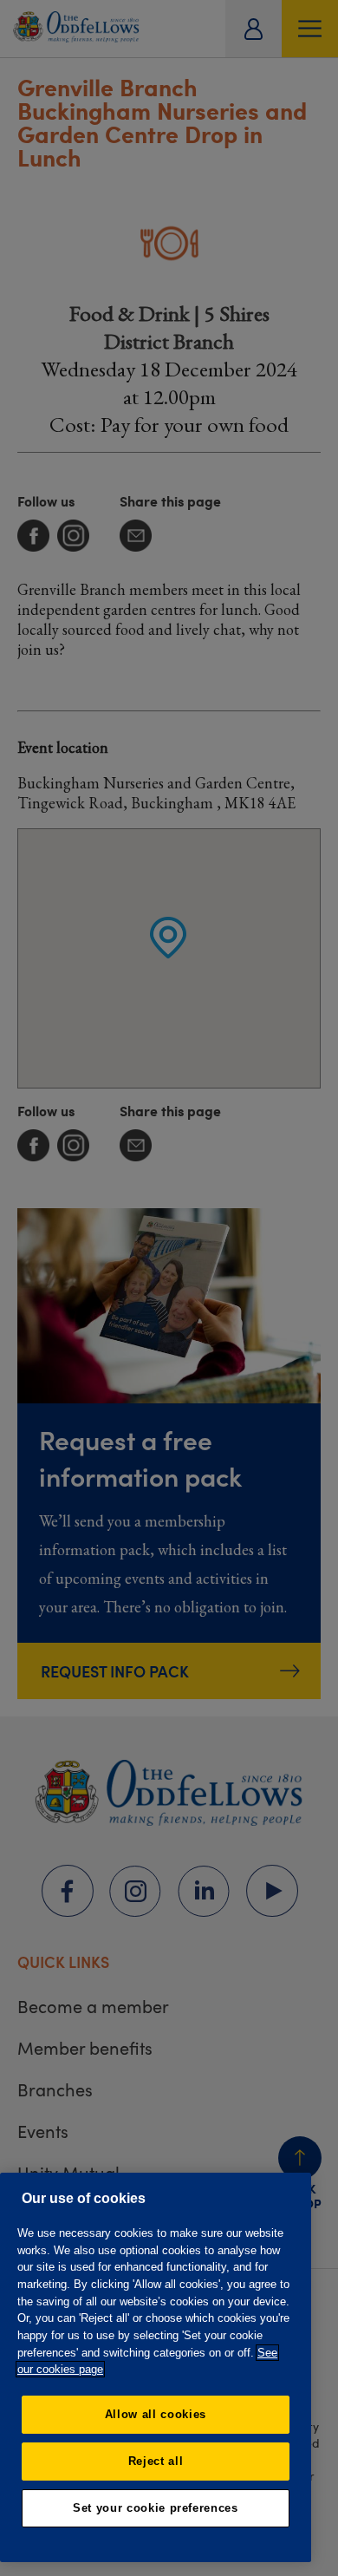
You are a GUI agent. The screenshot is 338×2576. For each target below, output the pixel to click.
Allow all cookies (156, 2414)
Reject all (156, 2461)
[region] (156, 2367)
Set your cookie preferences (156, 2508)
